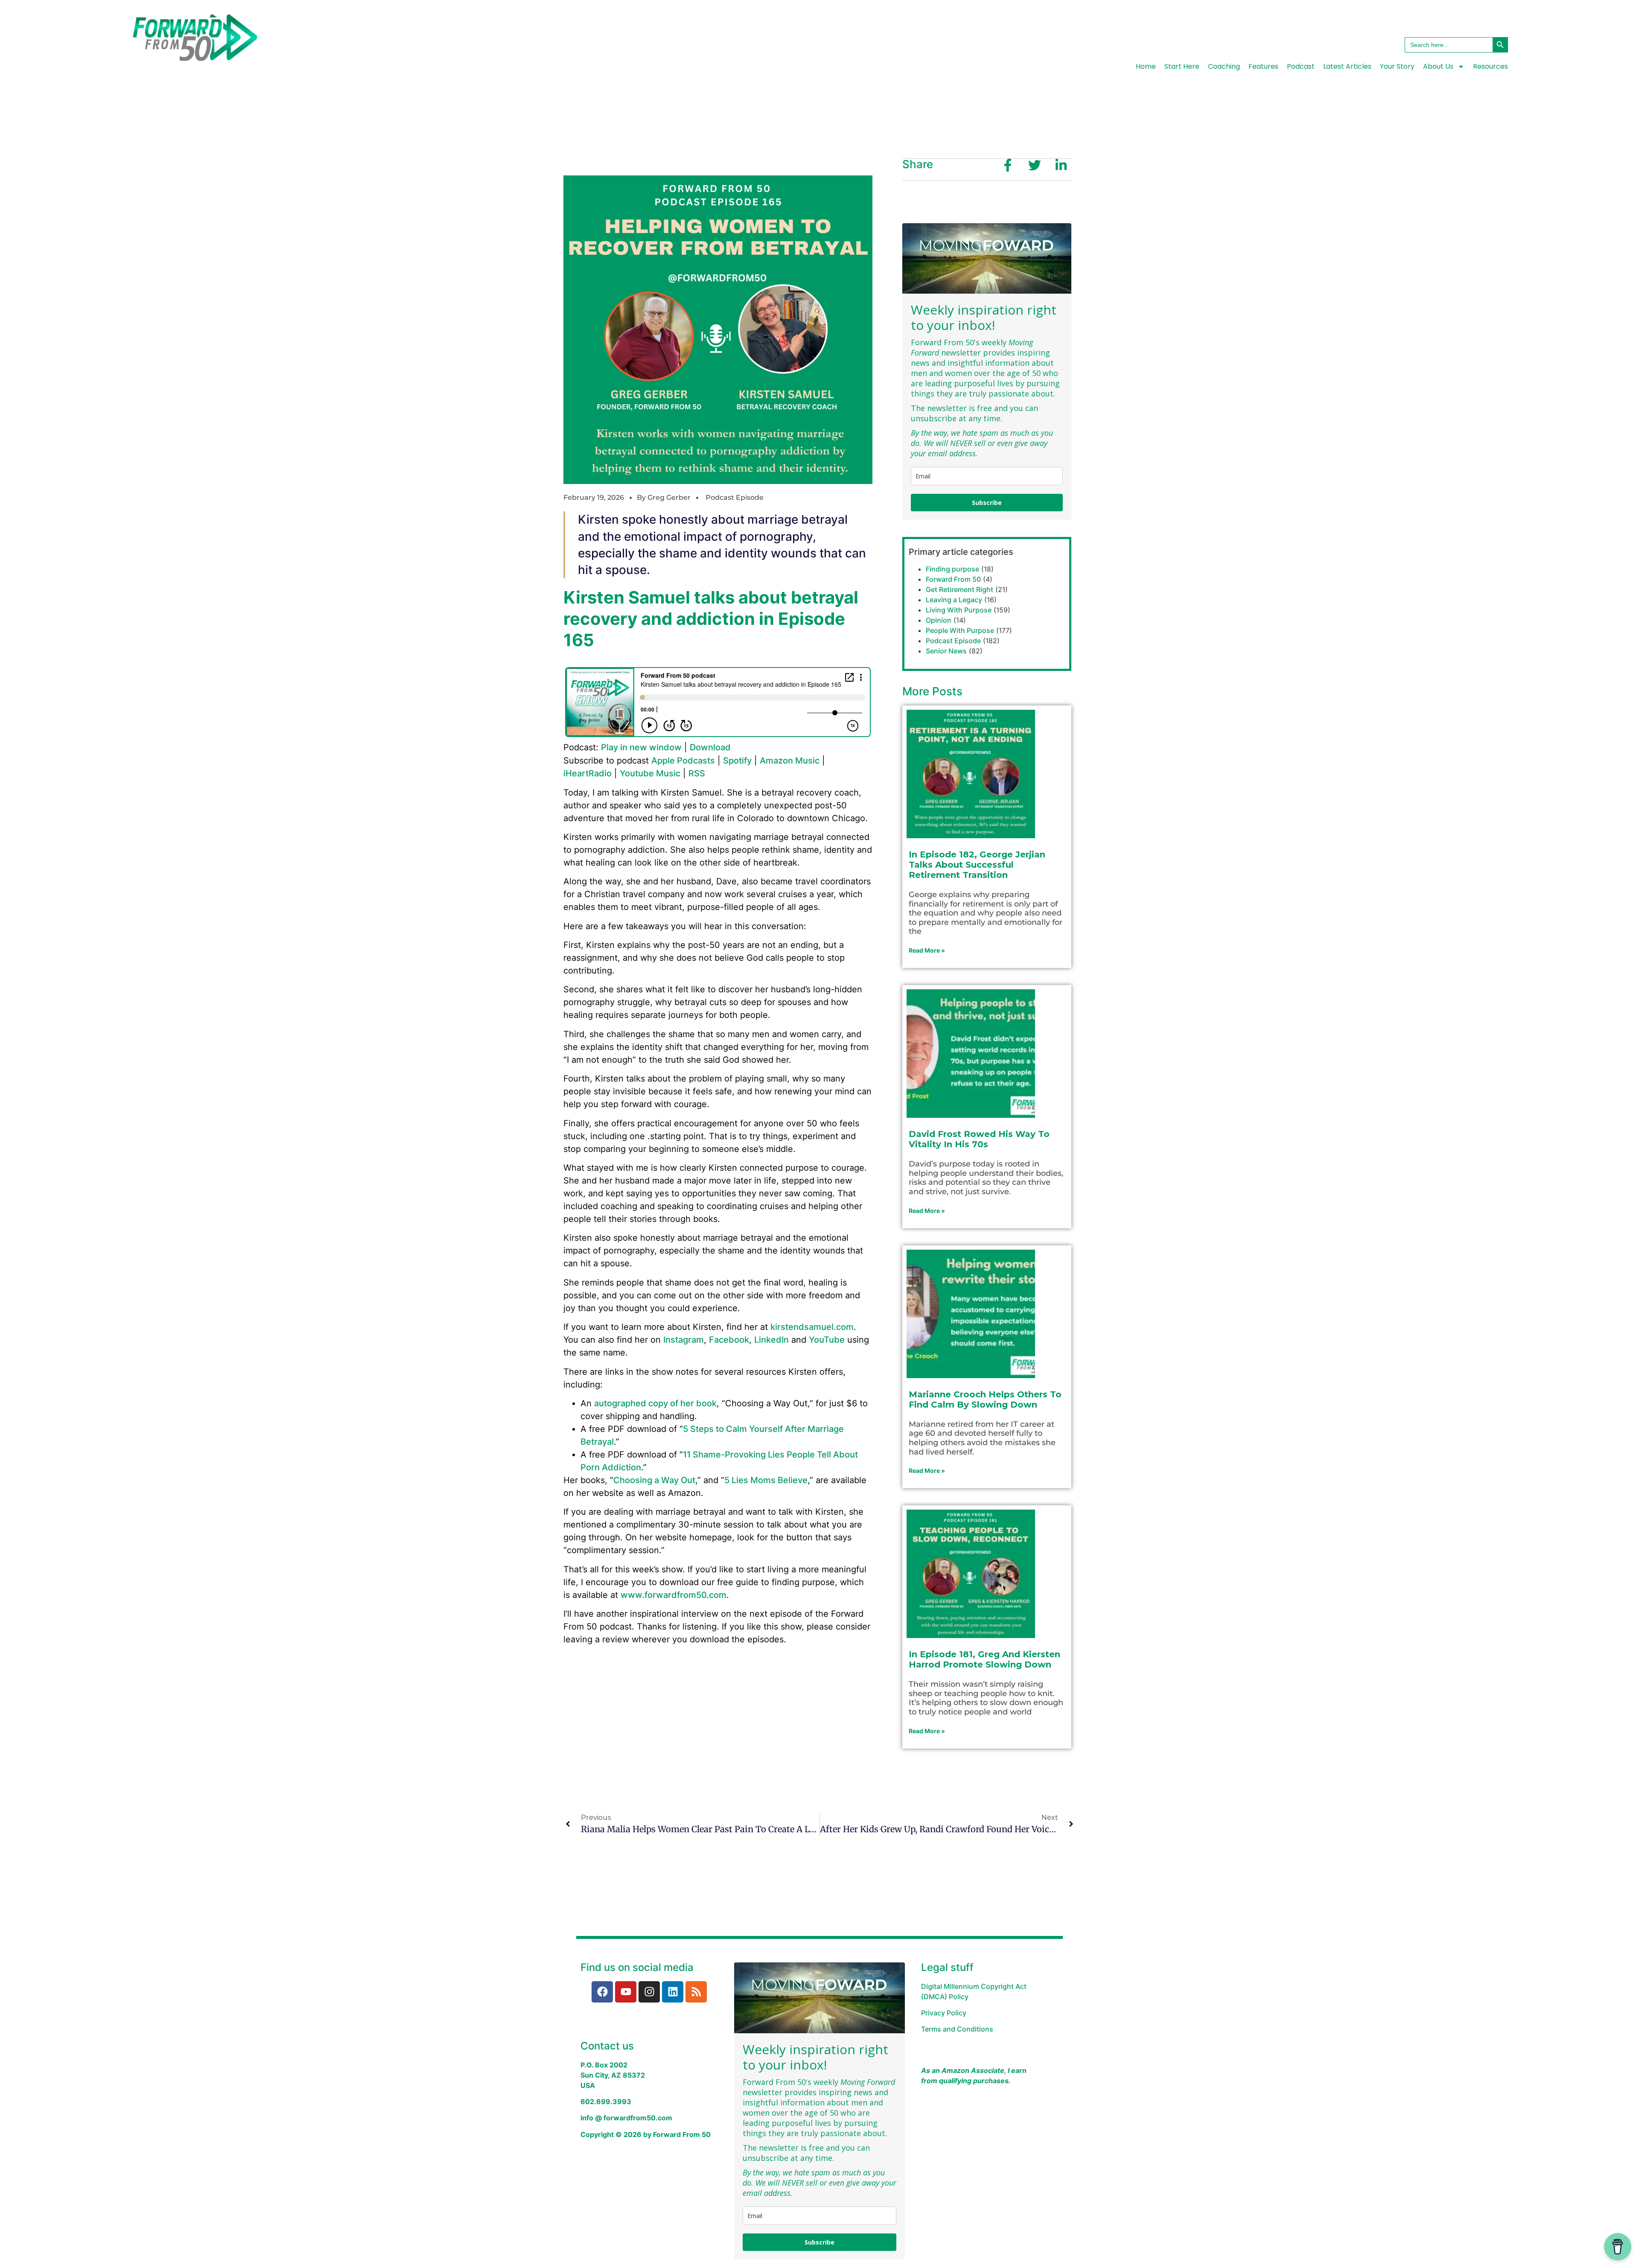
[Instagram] (649, 1992)
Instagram (684, 1340)
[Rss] (696, 1992)
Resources (1490, 66)
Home (1146, 66)
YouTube (827, 1340)
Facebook (729, 1340)
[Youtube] (626, 1992)
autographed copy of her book (655, 1403)
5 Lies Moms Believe (766, 1480)
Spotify (737, 761)
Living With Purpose (959, 610)
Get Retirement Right (959, 589)
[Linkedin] (673, 1992)
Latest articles (1347, 66)
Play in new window (641, 747)
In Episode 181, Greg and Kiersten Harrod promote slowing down (984, 1659)
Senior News (946, 651)
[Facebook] (602, 1992)
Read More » (927, 950)
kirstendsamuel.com (812, 1327)
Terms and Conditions (957, 2029)
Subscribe (987, 503)
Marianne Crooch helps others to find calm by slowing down (985, 1399)
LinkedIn (771, 1340)
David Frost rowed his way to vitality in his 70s (979, 1139)
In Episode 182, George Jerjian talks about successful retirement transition (977, 865)
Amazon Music (790, 761)
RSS (697, 773)
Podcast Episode (735, 497)
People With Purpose (960, 630)
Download (710, 747)
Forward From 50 (953, 579)
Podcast (1301, 66)
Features (1263, 66)
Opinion (939, 620)
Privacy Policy (944, 2013)
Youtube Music (650, 773)
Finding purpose (952, 569)
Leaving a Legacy (954, 600)
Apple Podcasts (683, 761)
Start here (1182, 66)
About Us (1438, 66)
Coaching (1224, 66)
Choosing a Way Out (654, 1480)
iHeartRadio (588, 773)
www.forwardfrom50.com (674, 1595)
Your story (1397, 66)
